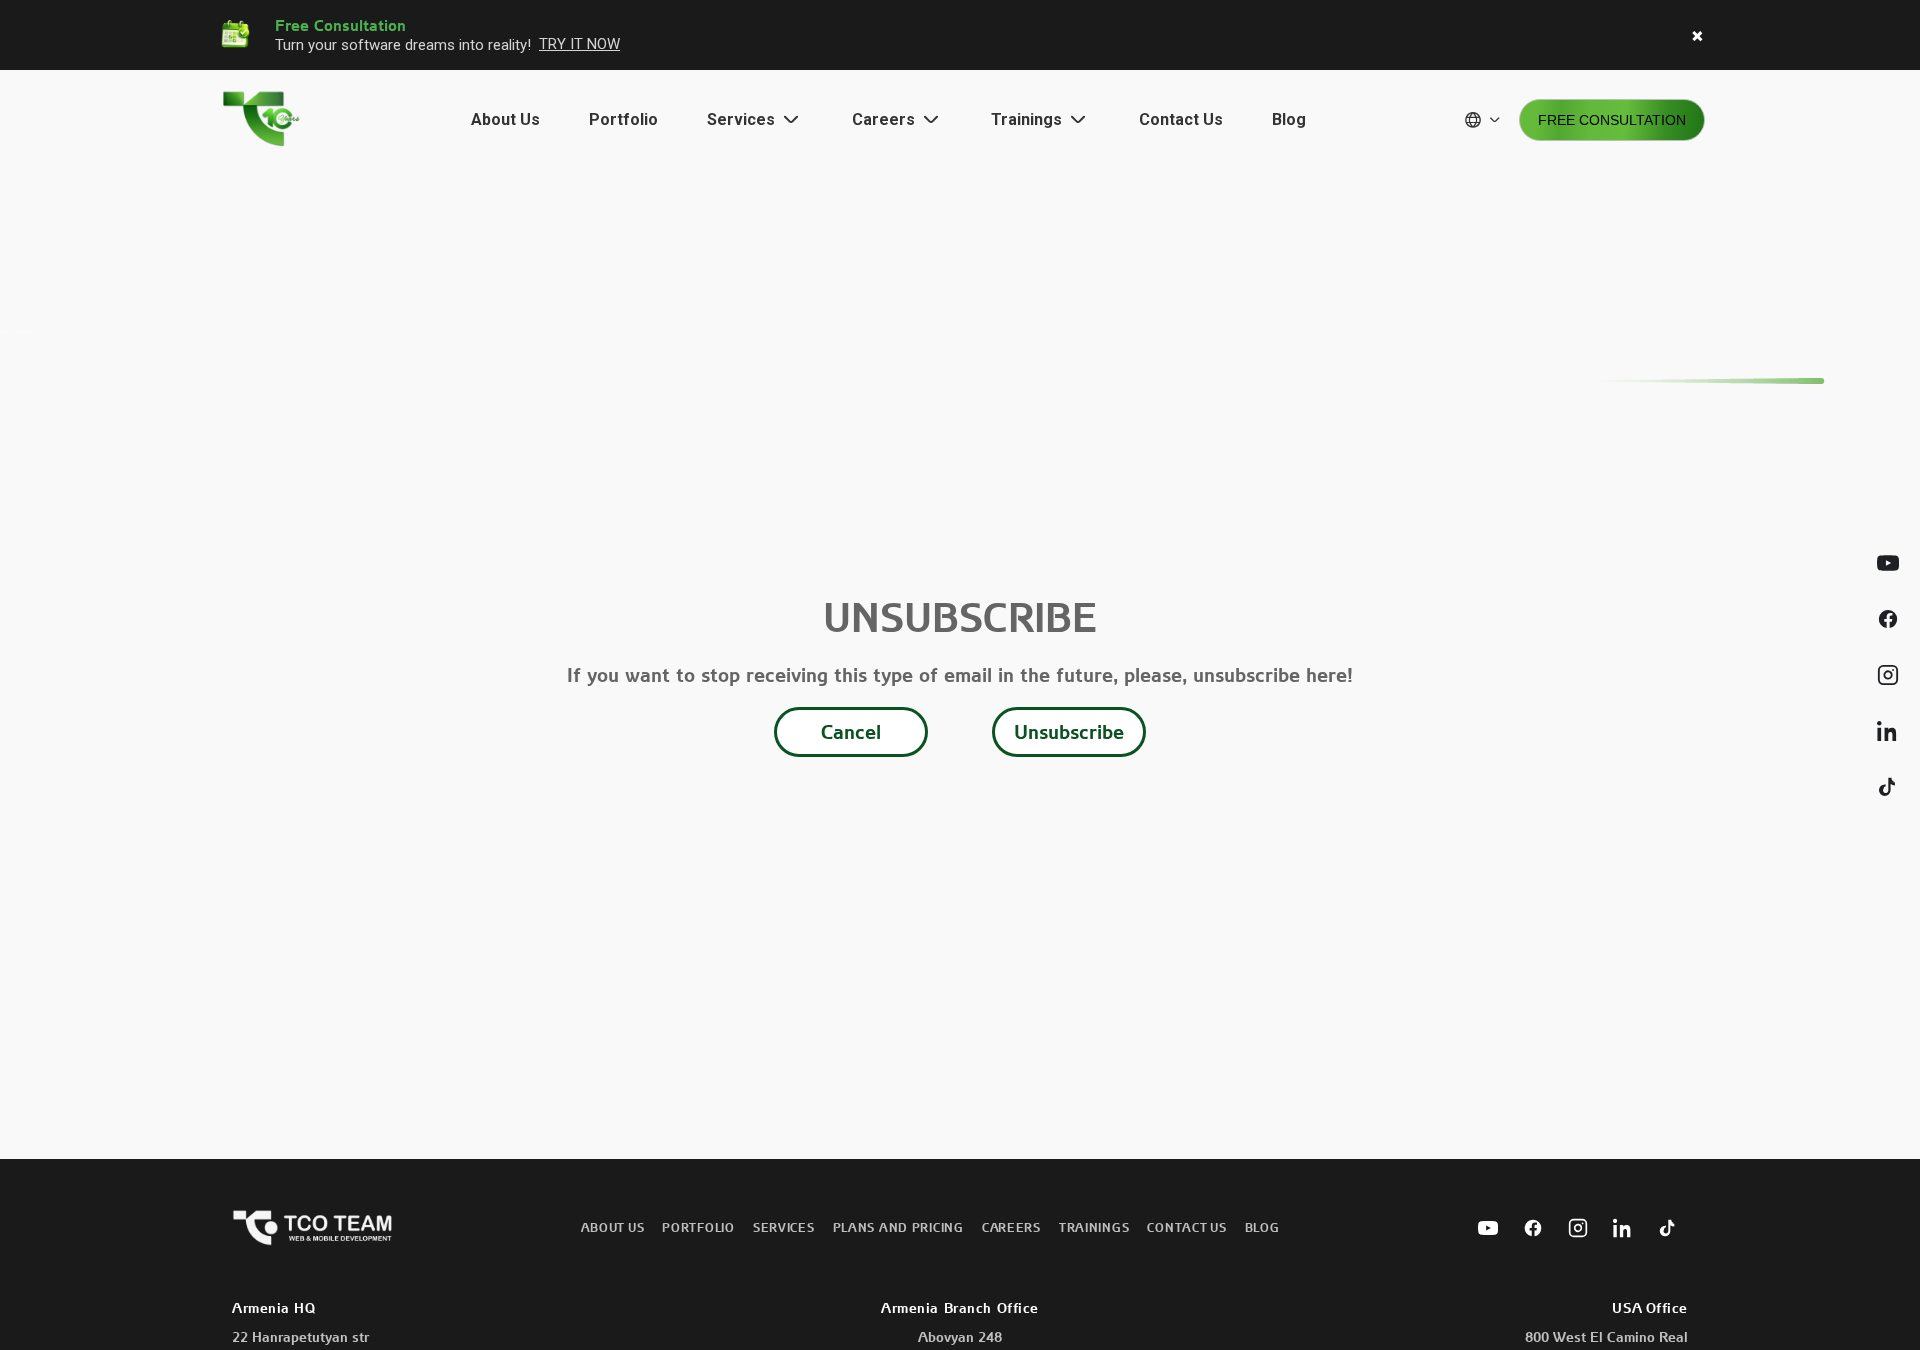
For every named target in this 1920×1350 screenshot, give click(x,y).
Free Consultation (1612, 120)
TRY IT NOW (579, 44)
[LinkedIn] (1623, 1228)
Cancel (851, 731)
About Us (505, 119)
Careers (1011, 1228)
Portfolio (623, 119)
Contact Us (1181, 119)
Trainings (1094, 1228)
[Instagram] (1578, 1228)
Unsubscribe (1069, 731)
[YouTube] (1488, 1228)
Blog (1289, 119)
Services (784, 1228)
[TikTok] (1668, 1228)
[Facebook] (1533, 1228)
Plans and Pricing (898, 1228)
